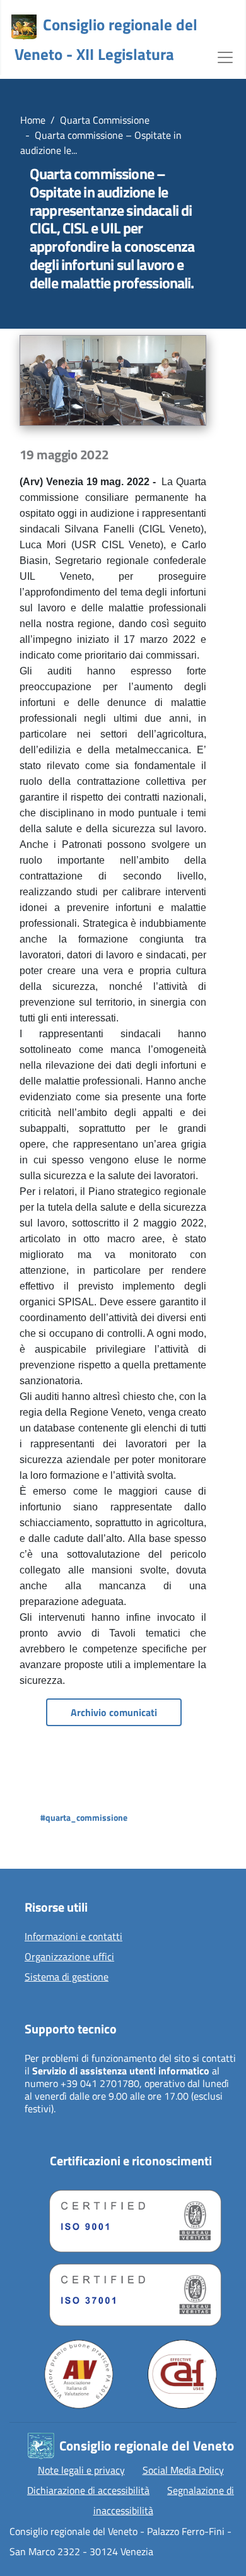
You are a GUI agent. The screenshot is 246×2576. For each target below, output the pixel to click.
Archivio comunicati (114, 1712)
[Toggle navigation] (225, 56)
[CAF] (182, 2374)
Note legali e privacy (81, 2470)
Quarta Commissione (105, 120)
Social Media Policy (183, 2470)
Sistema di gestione (67, 1977)
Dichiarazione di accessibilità (88, 2490)
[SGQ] (131, 2218)
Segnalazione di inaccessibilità (164, 2500)
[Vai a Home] (24, 27)
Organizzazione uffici (69, 1957)
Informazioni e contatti (73, 1937)
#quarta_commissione (84, 1817)
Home (33, 120)
